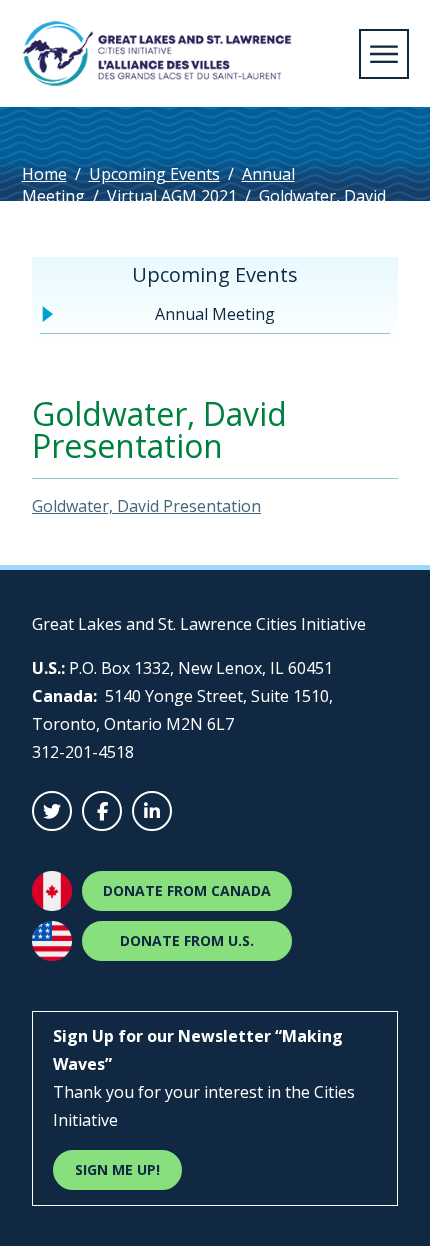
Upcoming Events (154, 174)
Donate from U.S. (187, 940)
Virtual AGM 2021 (172, 196)
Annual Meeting (215, 314)
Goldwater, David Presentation (146, 506)
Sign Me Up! (117, 1169)
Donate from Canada (187, 890)
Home (44, 174)
